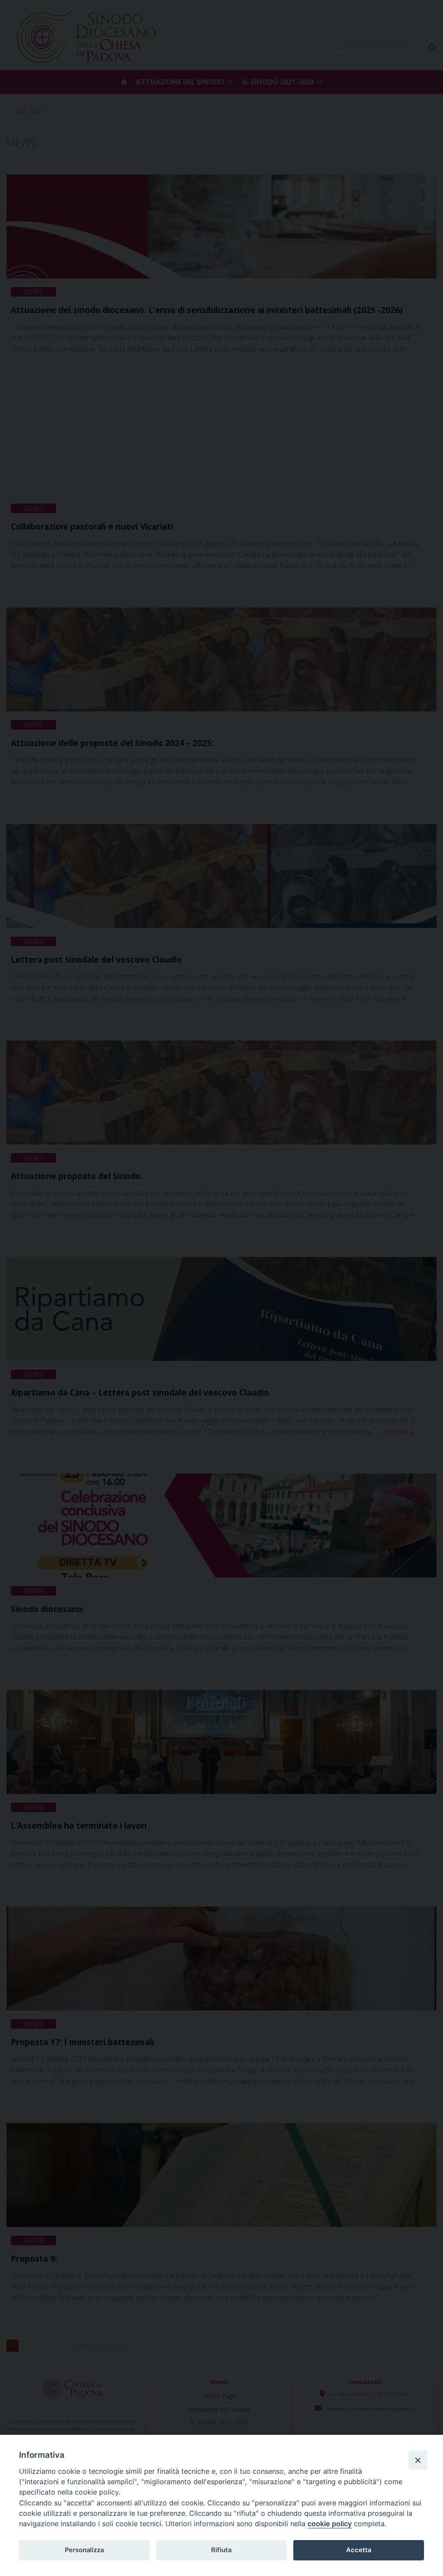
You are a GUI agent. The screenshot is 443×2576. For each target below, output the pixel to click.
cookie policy (330, 2524)
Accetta (359, 2550)
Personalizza (84, 2550)
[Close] (418, 2460)
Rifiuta (221, 2550)
